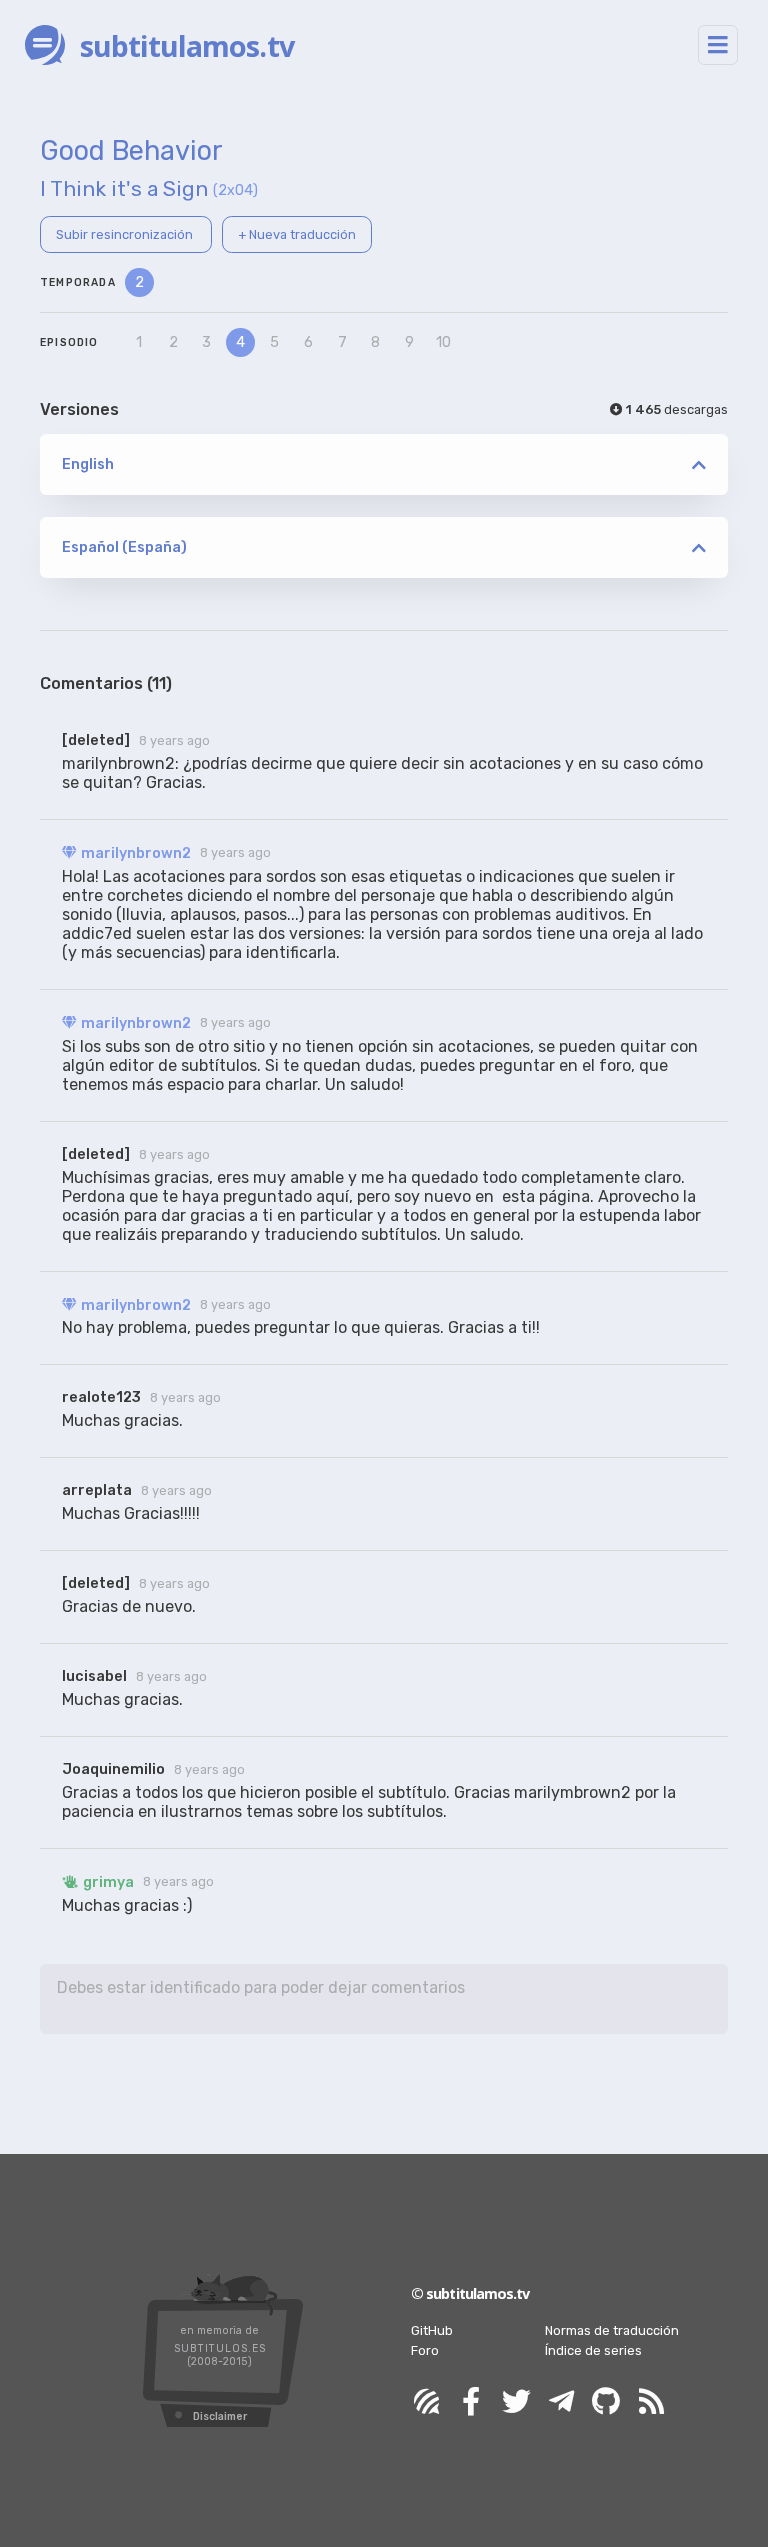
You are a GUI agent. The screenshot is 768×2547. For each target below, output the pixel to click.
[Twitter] (516, 2402)
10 (443, 342)
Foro (425, 2350)
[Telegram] (561, 2402)
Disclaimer (220, 2416)
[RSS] (651, 2402)
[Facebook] (471, 2402)
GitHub (432, 2330)
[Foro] (426, 2402)
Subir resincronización (126, 234)
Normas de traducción (612, 2330)
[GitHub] (606, 2402)
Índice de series (593, 2350)
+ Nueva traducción (297, 234)
